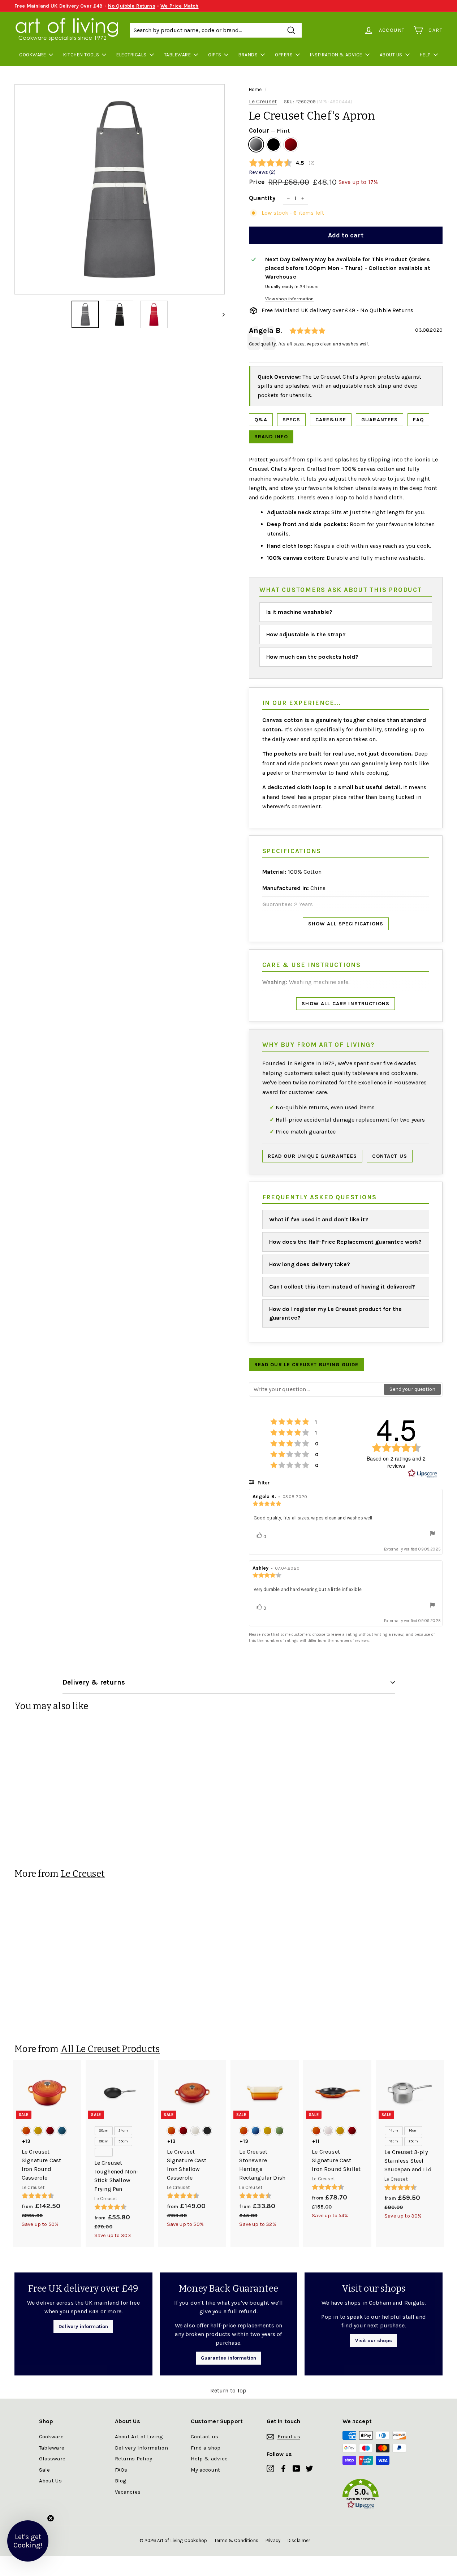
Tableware (177, 55)
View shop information (289, 299)
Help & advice (209, 2459)
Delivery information (83, 2326)
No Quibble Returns (132, 6)
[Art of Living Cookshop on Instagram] (270, 2468)
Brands (248, 55)
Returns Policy (133, 2459)
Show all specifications (346, 924)
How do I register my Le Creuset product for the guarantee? (336, 1313)
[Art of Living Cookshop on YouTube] (296, 2468)
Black (273, 145)
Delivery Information (141, 2448)
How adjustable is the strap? (306, 634)
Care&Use (331, 420)
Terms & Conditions (236, 2540)
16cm (413, 2130)
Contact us (390, 1156)
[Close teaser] (51, 2518)
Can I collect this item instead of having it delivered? (342, 1287)
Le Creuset (263, 101)
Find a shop (206, 2448)
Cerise (291, 145)
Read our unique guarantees (312, 1156)
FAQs (121, 2470)
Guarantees (380, 420)
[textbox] (317, 1389)
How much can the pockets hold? (312, 657)
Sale (45, 2470)
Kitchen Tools (81, 55)
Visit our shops (373, 2341)
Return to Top (228, 2390)
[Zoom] (120, 189)
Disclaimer (299, 2540)
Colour (269, 130)
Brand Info (271, 437)
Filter (263, 1483)
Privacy (273, 2540)
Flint (256, 145)
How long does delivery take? (310, 1264)
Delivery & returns (94, 1682)
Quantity (262, 198)
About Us (391, 55)
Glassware (52, 2459)
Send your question (412, 1389)
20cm (104, 2130)
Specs (291, 420)
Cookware (33, 55)
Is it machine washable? (299, 612)
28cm (104, 2141)
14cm (394, 2130)
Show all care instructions (346, 1004)
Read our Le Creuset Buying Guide (307, 1365)
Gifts (215, 55)
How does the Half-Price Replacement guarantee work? (346, 1242)
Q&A (261, 420)
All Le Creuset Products (110, 2049)
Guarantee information (229, 2358)
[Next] (220, 314)
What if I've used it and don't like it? (319, 1219)
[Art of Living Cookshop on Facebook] (283, 2468)
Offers (284, 55)
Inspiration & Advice (336, 55)
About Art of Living (139, 2437)
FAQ (418, 420)
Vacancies (128, 2492)
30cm (123, 2141)
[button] (380, 2495)
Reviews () (262, 172)
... (104, 2152)
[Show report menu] (432, 1534)
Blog (121, 2481)
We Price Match (179, 6)
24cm (123, 2130)
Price (257, 182)
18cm (394, 2141)
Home (255, 89)
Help (425, 55)
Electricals (131, 55)
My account (206, 2470)
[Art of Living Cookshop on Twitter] (309, 2468)
